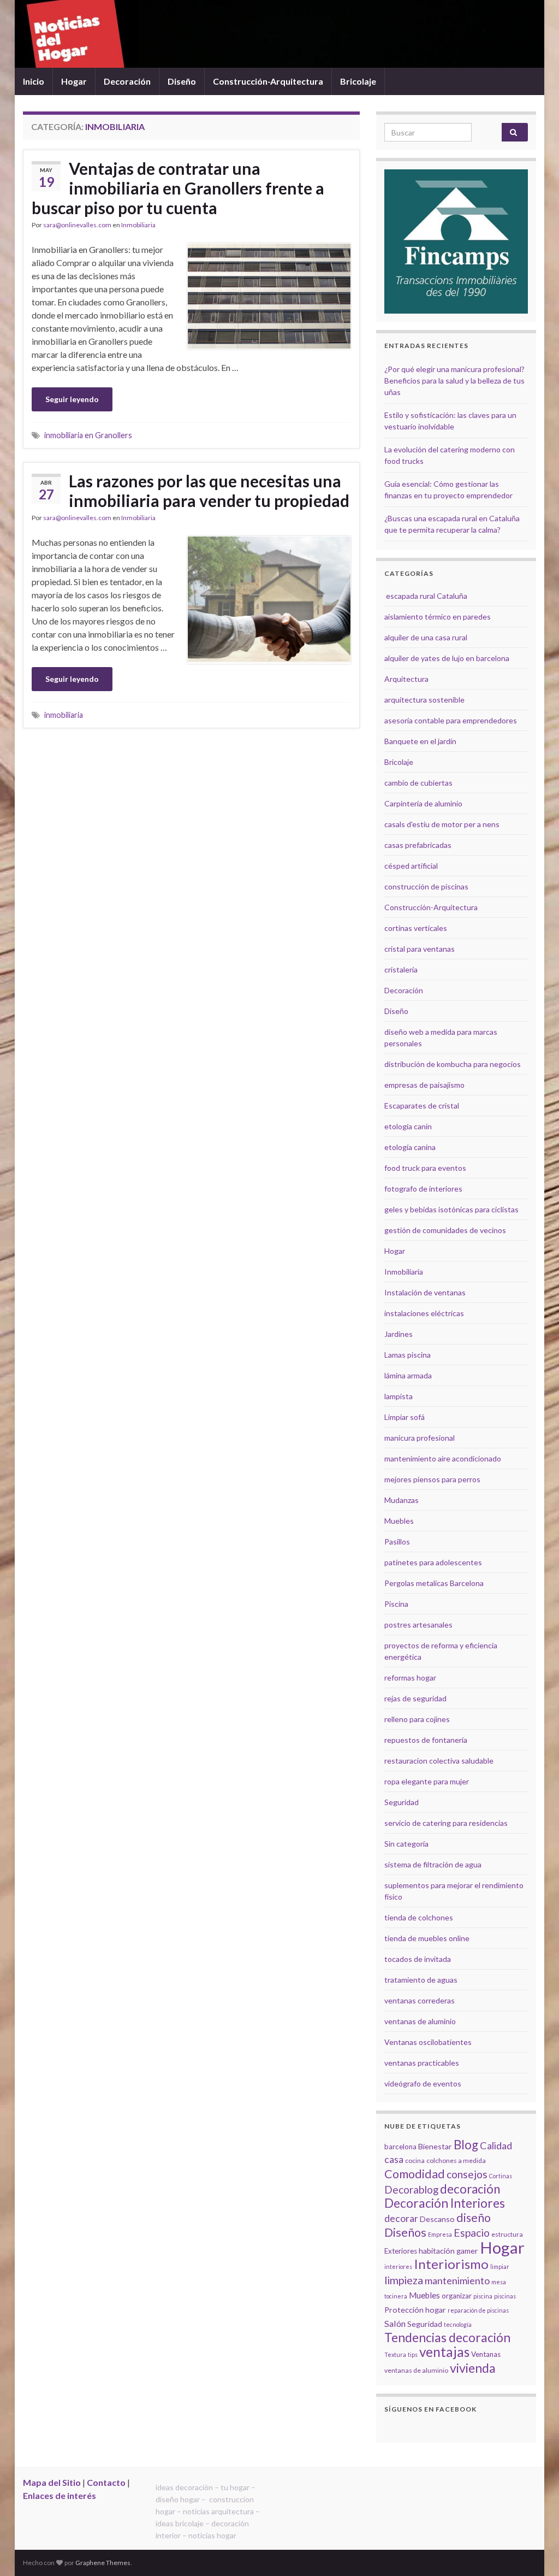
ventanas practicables (422, 2063)
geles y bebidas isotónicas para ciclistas (451, 1209)
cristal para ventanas (420, 949)
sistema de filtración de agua (433, 1864)
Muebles (399, 1521)
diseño (474, 2218)
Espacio (472, 2233)
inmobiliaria (64, 715)
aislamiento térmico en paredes (438, 617)
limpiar (500, 2266)
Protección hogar (415, 2310)
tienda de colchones (419, 1917)
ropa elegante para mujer (427, 1781)
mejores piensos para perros (432, 1479)
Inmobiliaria (138, 225)
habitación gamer (448, 2251)
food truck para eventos (425, 1168)
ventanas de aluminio (420, 2021)
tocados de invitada (418, 1959)
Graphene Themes (103, 2563)
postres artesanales (418, 1625)
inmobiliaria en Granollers (88, 435)
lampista (399, 1396)
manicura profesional (420, 1438)
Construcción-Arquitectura (268, 81)
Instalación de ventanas (425, 1292)
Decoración (127, 81)
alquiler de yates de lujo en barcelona (447, 658)
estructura (507, 2234)
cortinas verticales (416, 928)
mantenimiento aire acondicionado (443, 1458)
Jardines (399, 1334)
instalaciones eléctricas (424, 1313)
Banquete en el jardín (420, 741)
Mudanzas (402, 1500)
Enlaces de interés (60, 2495)
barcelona (400, 2147)
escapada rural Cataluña (427, 596)
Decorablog (411, 2189)
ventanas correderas (420, 2000)
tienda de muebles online (427, 1938)
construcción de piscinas (426, 886)
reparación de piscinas (478, 2310)
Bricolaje (358, 81)
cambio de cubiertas (418, 783)
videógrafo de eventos (423, 2083)
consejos (467, 2174)
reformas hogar (410, 1678)
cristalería (401, 969)
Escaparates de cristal (422, 1106)
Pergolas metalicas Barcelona (434, 1583)
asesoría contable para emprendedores (451, 720)
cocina (415, 2161)
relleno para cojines (417, 1719)
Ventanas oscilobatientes (428, 2042)
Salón (395, 2323)
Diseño (182, 81)
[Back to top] (534, 2551)
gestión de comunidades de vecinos (445, 1230)
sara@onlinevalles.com (77, 225)
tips (413, 2354)
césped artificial (411, 866)
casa (394, 2159)
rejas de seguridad (415, 1698)
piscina (483, 2296)
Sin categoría (406, 1844)
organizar (457, 2296)
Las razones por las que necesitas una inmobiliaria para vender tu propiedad (209, 491)
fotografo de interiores (423, 1189)
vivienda (473, 2368)
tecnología (458, 2324)
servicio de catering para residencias (446, 1823)
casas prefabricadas (418, 845)
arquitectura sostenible (424, 700)
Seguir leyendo (72, 399)
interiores (398, 2266)
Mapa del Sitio (52, 2482)
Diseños (405, 2232)
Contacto (106, 2482)
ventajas (444, 2352)
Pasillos (397, 1542)
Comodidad (415, 2174)
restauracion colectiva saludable (439, 1761)
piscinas (505, 2296)
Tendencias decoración (447, 2338)
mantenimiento (457, 2280)
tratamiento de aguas (421, 1980)
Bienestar (435, 2146)
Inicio (34, 81)
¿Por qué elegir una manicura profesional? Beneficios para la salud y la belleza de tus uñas (454, 381)
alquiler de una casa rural (426, 637)
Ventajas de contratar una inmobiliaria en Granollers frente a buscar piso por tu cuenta (178, 188)
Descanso (437, 2219)
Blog (466, 2145)
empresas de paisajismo (424, 1085)
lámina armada (408, 1375)
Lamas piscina (408, 1355)
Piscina (396, 1604)
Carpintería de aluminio (423, 803)
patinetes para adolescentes (433, 1562)
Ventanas (486, 2354)
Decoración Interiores (445, 2203)
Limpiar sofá (405, 1417)
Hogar (74, 81)
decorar (401, 2218)
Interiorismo (451, 2264)
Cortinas (501, 2176)
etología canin (408, 1126)
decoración (470, 2189)
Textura (395, 2354)
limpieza (404, 2280)
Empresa (440, 2234)
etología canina (410, 1147)
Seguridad (402, 1802)
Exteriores (401, 2251)
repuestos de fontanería (426, 1740)
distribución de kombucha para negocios (453, 1064)
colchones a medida (456, 2161)
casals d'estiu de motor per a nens (442, 824)
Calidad (496, 2145)
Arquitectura (406, 679)
